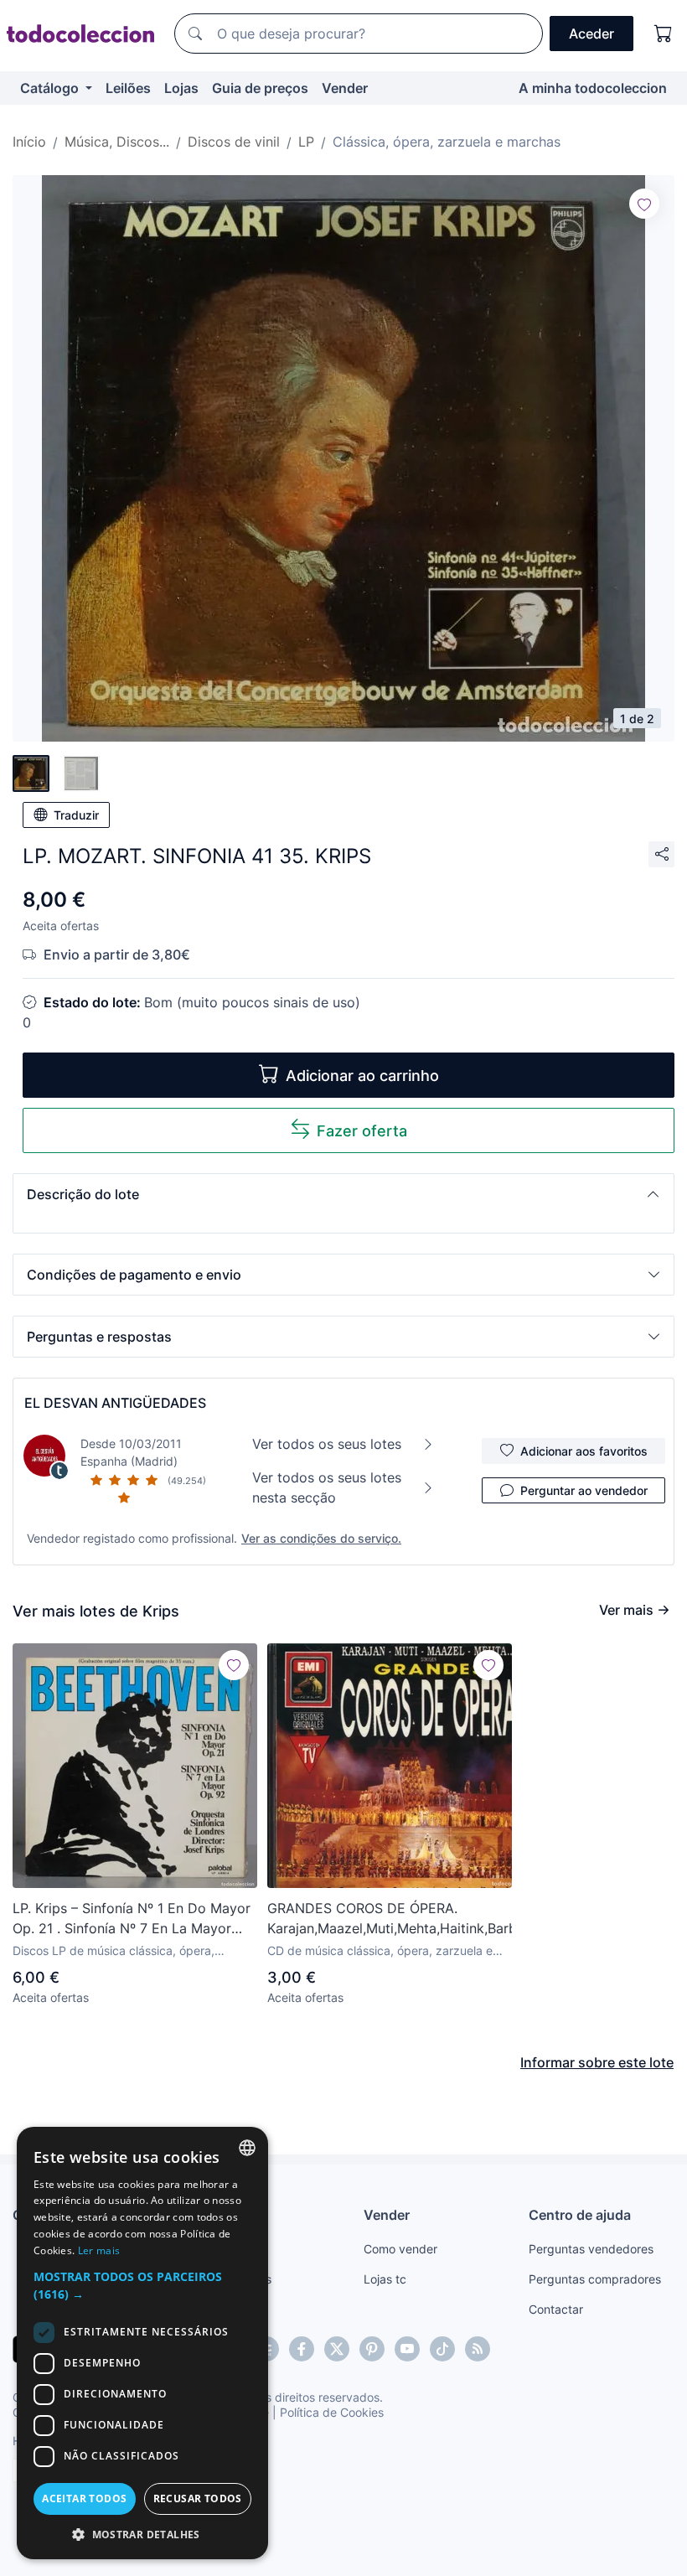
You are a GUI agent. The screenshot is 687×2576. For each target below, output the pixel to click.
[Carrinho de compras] (664, 34)
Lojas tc (385, 2279)
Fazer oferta (362, 1131)
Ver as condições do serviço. (321, 1538)
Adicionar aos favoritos (584, 1451)
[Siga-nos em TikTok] (442, 2349)
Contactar (556, 2309)
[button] (343, 1194)
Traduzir (76, 815)
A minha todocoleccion (593, 88)
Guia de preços (260, 88)
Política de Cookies (332, 2412)
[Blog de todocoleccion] (478, 2349)
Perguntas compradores (595, 2279)
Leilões (128, 88)
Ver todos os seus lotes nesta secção (327, 1487)
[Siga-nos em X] (337, 2349)
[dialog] (142, 2343)
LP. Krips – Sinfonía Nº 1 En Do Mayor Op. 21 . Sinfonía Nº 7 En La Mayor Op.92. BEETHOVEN (132, 1919)
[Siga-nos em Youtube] (407, 2349)
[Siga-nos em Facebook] (302, 2349)
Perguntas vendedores (591, 2249)
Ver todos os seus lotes (327, 1444)
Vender (345, 88)
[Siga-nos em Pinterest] (372, 2349)
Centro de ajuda (580, 2215)
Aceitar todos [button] (84, 2498)
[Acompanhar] (644, 204)
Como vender (400, 2249)
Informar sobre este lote (597, 2062)
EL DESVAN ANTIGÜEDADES (115, 1403)
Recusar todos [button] (198, 2498)
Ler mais (99, 2250)
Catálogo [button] (51, 88)
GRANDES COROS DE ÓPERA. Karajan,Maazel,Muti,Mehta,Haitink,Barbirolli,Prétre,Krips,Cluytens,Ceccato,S (390, 1918)
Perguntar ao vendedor (584, 1490)
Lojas (181, 88)
